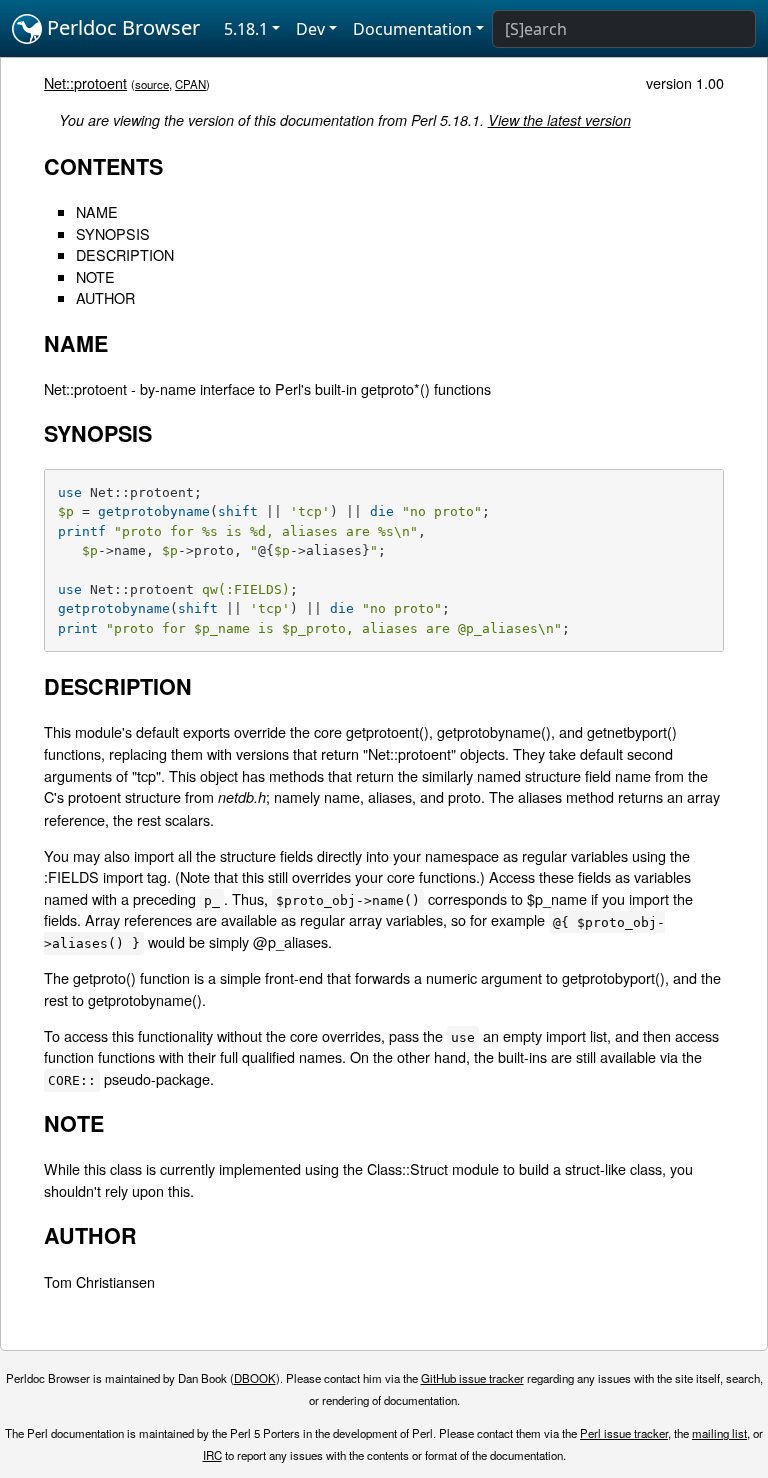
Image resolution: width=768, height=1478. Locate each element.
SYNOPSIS (113, 233)
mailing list (719, 1433)
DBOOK (255, 1378)
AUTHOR (105, 297)
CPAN (190, 84)
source (152, 84)
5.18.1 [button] (246, 29)
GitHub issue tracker (472, 1378)
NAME (97, 211)
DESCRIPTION (125, 254)
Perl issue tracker (624, 1433)
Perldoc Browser (121, 27)
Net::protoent (85, 82)
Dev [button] (310, 29)
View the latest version (559, 120)
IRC (212, 1455)
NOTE (95, 276)
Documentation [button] (412, 29)
